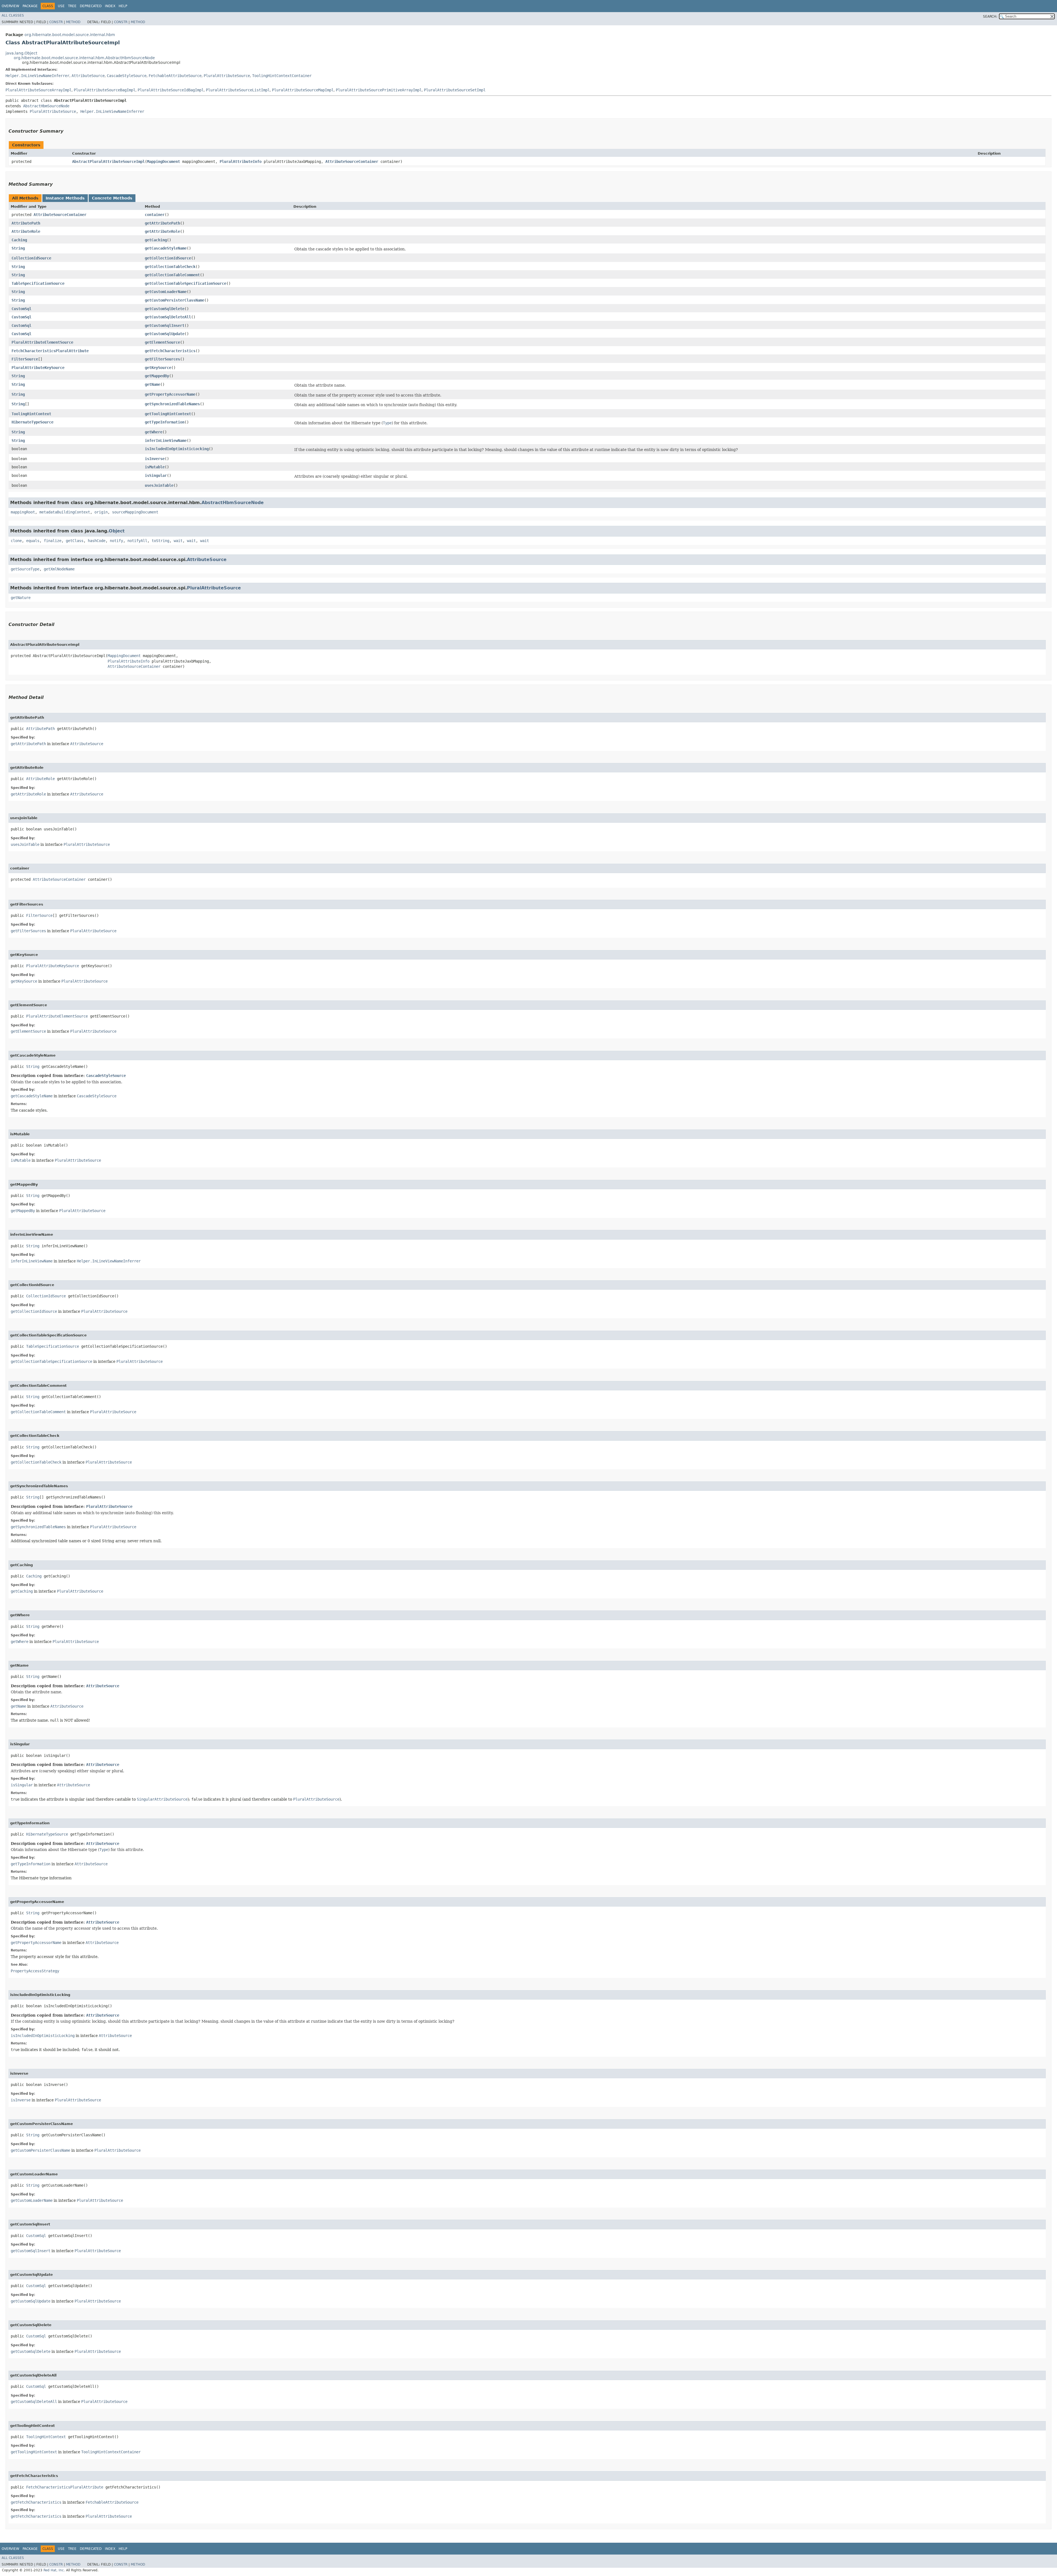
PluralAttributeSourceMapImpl (303, 90)
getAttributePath (162, 223)
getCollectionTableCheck (170, 267)
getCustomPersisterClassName (175, 300)
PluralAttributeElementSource (42, 342)
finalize (53, 541)
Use (61, 6)
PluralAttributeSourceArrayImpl (39, 90)
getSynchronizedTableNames (172, 404)
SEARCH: (990, 17)
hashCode (97, 541)
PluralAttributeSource (227, 76)
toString (160, 541)
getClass (75, 541)
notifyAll (137, 541)
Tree (72, 6)
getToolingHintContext (168, 414)
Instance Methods (65, 198)
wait (178, 541)
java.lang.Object (21, 53)
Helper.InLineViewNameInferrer (37, 76)
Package (30, 6)
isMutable (155, 467)
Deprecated (91, 6)
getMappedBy (157, 376)
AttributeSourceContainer (352, 162)
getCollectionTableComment (172, 275)
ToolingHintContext (31, 414)
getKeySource (158, 368)
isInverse (155, 459)
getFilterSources (162, 359)
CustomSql (21, 309)
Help (123, 6)
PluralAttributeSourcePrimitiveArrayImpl (379, 90)
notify (116, 541)
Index (110, 6)
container (155, 215)
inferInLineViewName (166, 441)
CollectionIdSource (31, 258)
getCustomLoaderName (166, 292)
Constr (56, 22)
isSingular (156, 475)
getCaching (156, 240)
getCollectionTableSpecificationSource (186, 283)
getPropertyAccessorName (170, 394)
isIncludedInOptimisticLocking (177, 449)
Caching (19, 240)
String (18, 248)
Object (117, 531)
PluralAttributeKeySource (38, 368)
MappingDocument (164, 162)
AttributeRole (26, 231)
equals (33, 541)
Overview (10, 6)
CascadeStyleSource (127, 76)
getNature (21, 598)
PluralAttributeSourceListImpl (238, 90)
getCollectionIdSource (168, 258)
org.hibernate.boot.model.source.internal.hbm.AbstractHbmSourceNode (84, 58)
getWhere (154, 432)
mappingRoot (23, 512)
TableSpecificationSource (38, 283)
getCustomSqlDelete (165, 309)
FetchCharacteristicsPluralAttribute (50, 351)
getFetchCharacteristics (170, 351)
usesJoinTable (159, 485)
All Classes (13, 15)
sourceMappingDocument (135, 512)
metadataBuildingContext (65, 512)
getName (152, 384)
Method (73, 22)
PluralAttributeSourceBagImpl (105, 90)
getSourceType (25, 569)
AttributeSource (88, 76)
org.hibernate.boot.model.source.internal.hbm (70, 35)
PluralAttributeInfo (241, 162)
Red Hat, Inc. (54, 2570)
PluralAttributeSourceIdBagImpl (171, 90)
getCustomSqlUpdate (165, 334)
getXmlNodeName (59, 569)
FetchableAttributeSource (175, 76)
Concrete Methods (112, 198)
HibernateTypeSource (32, 422)
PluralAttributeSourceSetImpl (455, 90)
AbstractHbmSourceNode (46, 106)
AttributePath (26, 223)
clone (16, 541)
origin (101, 512)
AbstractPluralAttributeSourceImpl (108, 162)
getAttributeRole (162, 231)
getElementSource (162, 342)
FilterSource (25, 359)
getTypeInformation (165, 422)
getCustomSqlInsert (165, 326)
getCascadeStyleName (166, 248)
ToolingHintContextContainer (282, 76)
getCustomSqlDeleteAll (168, 317)
